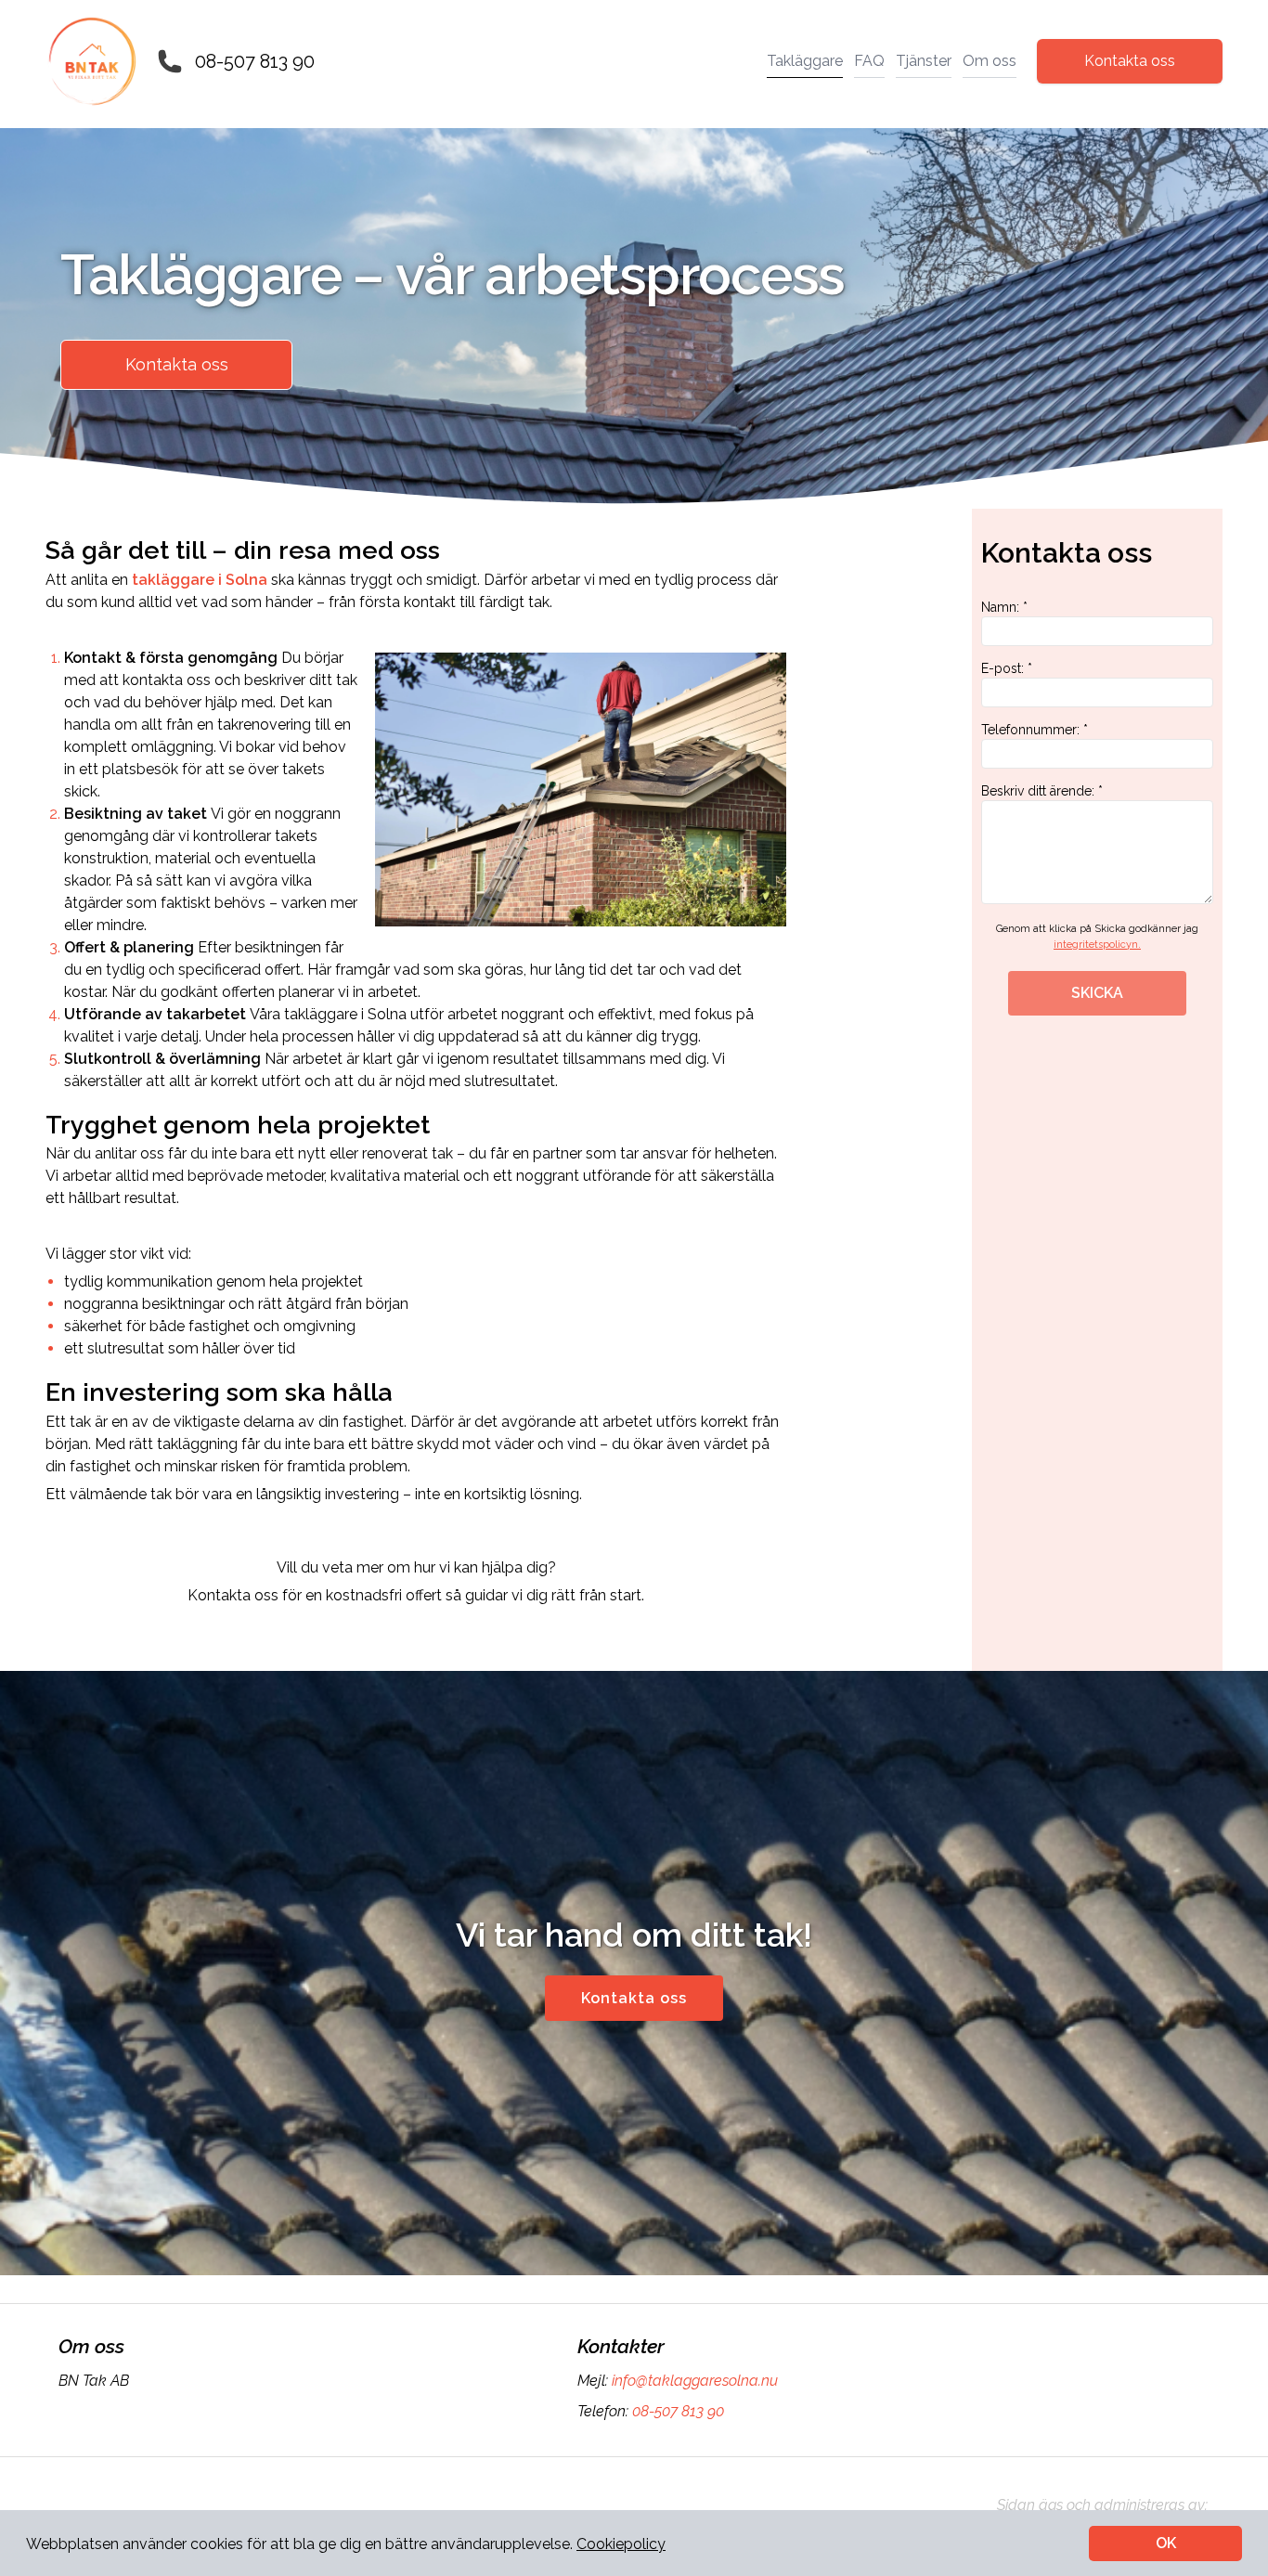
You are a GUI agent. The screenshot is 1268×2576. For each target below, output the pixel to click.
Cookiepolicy (621, 2544)
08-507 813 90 (255, 61)
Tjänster (924, 61)
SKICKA (1097, 993)
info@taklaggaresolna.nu (695, 2381)
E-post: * (1007, 668)
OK (1166, 2543)
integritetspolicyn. (1097, 945)
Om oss (990, 61)
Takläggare (805, 61)
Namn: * (1004, 607)
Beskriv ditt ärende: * (1042, 791)
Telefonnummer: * (1035, 730)
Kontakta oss (1130, 61)
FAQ (869, 61)
